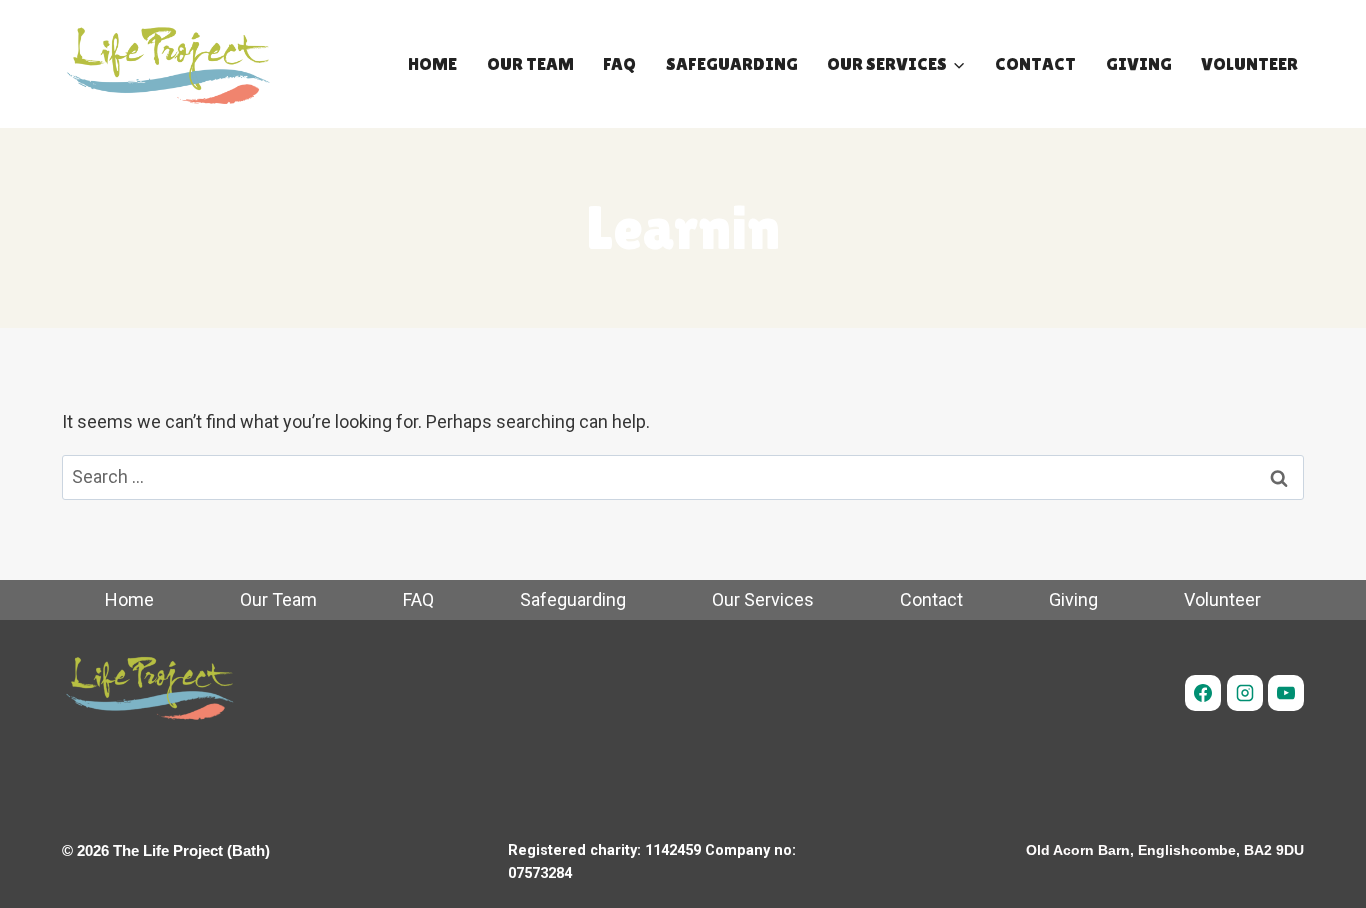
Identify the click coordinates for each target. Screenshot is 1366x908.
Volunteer (1249, 63)
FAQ (619, 63)
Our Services (763, 599)
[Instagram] (1245, 693)
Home (432, 63)
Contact (1035, 63)
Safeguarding (732, 63)
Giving (1139, 63)
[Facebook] (1203, 693)
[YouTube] (1286, 693)
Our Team (530, 63)
